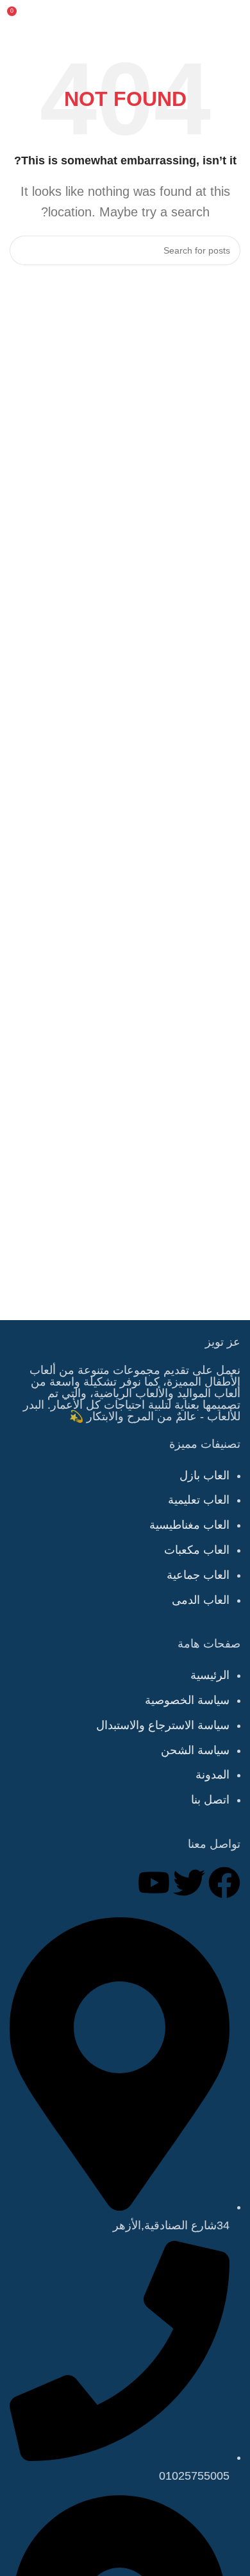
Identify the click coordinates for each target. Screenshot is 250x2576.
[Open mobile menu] (235, 16)
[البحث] (24, 250)
